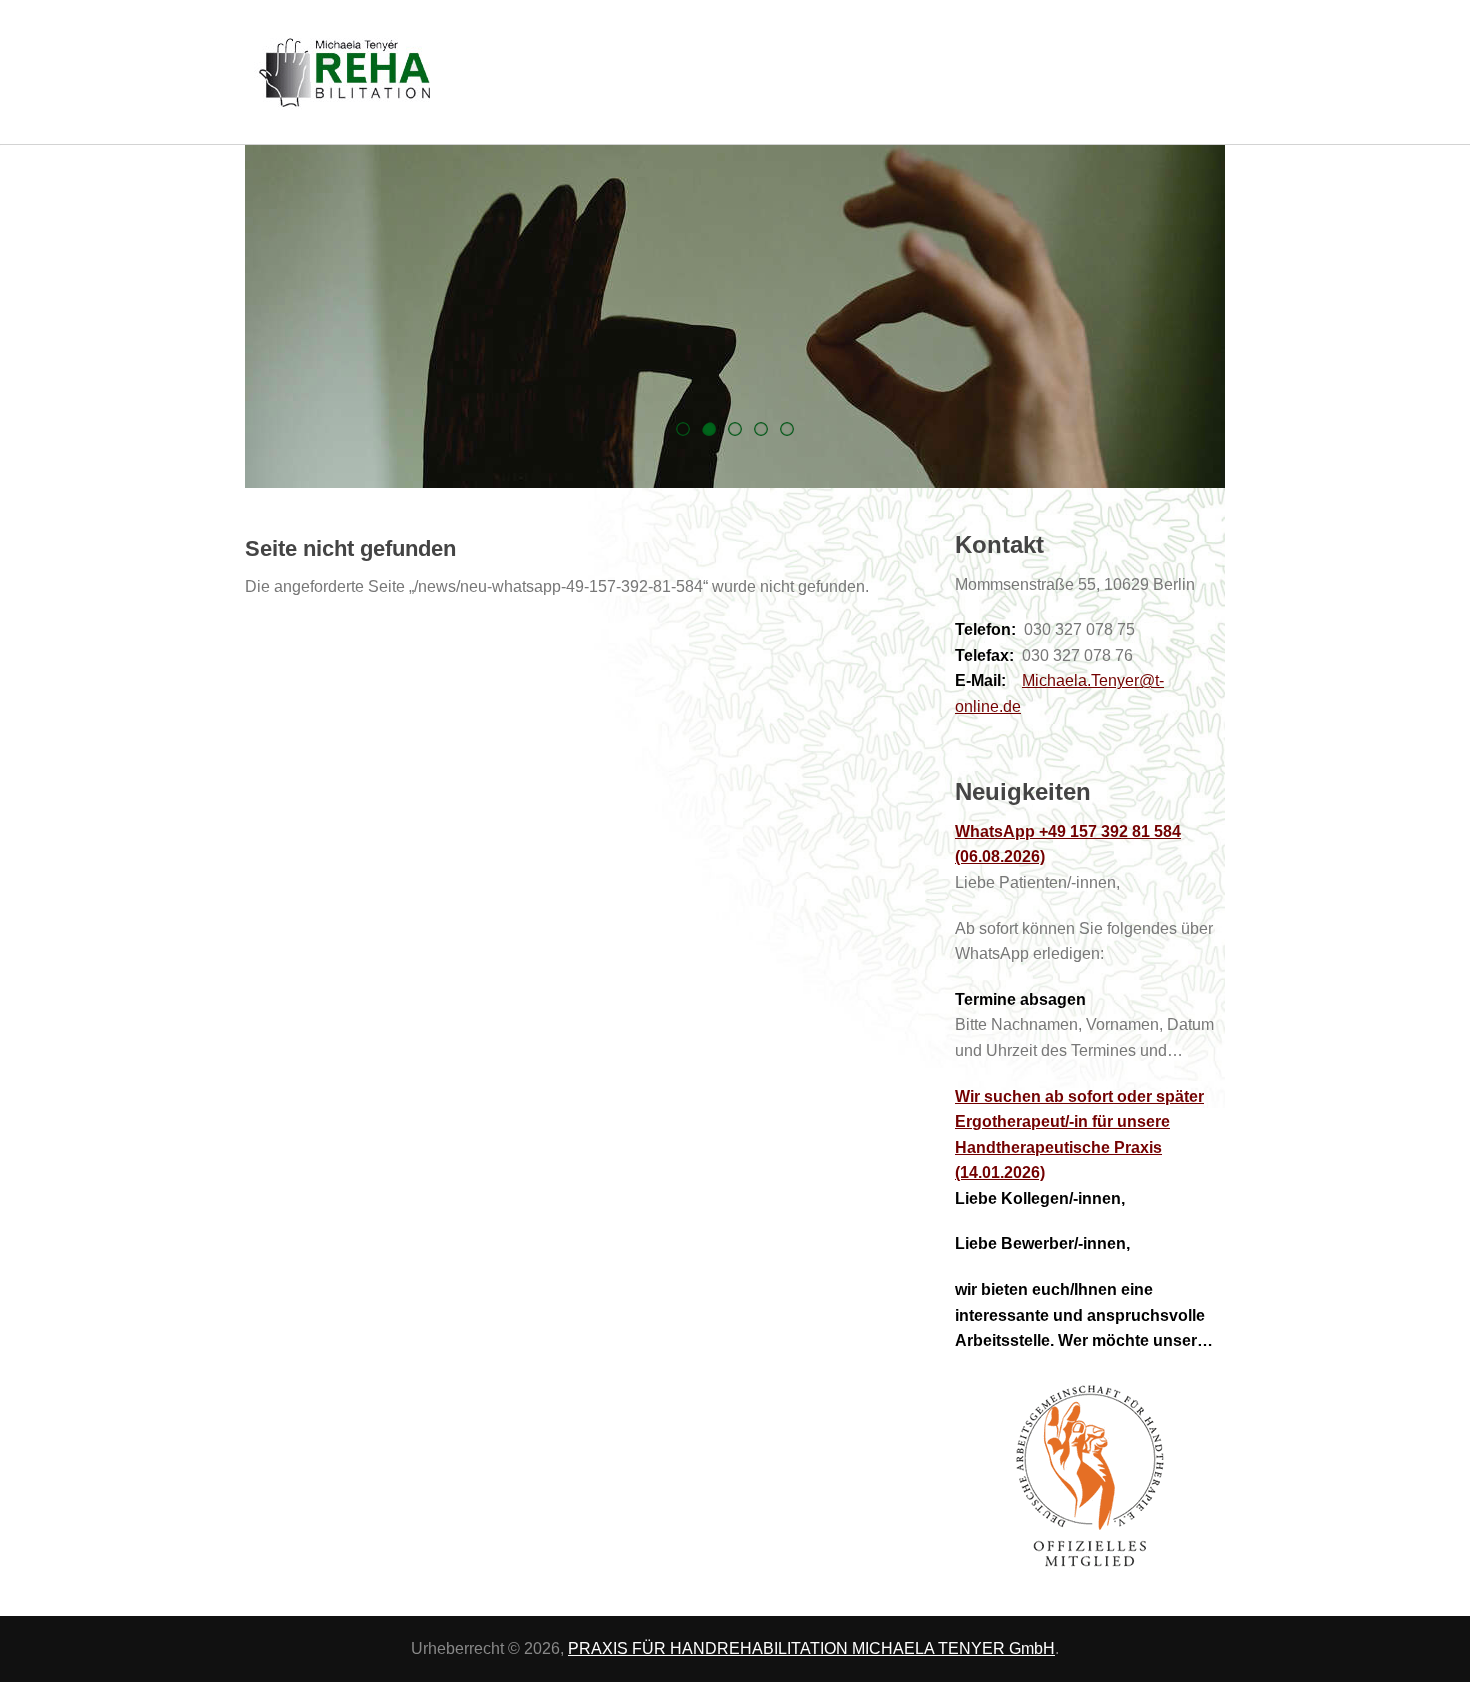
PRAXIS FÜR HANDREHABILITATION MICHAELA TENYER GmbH (811, 1648)
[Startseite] (735, 72)
